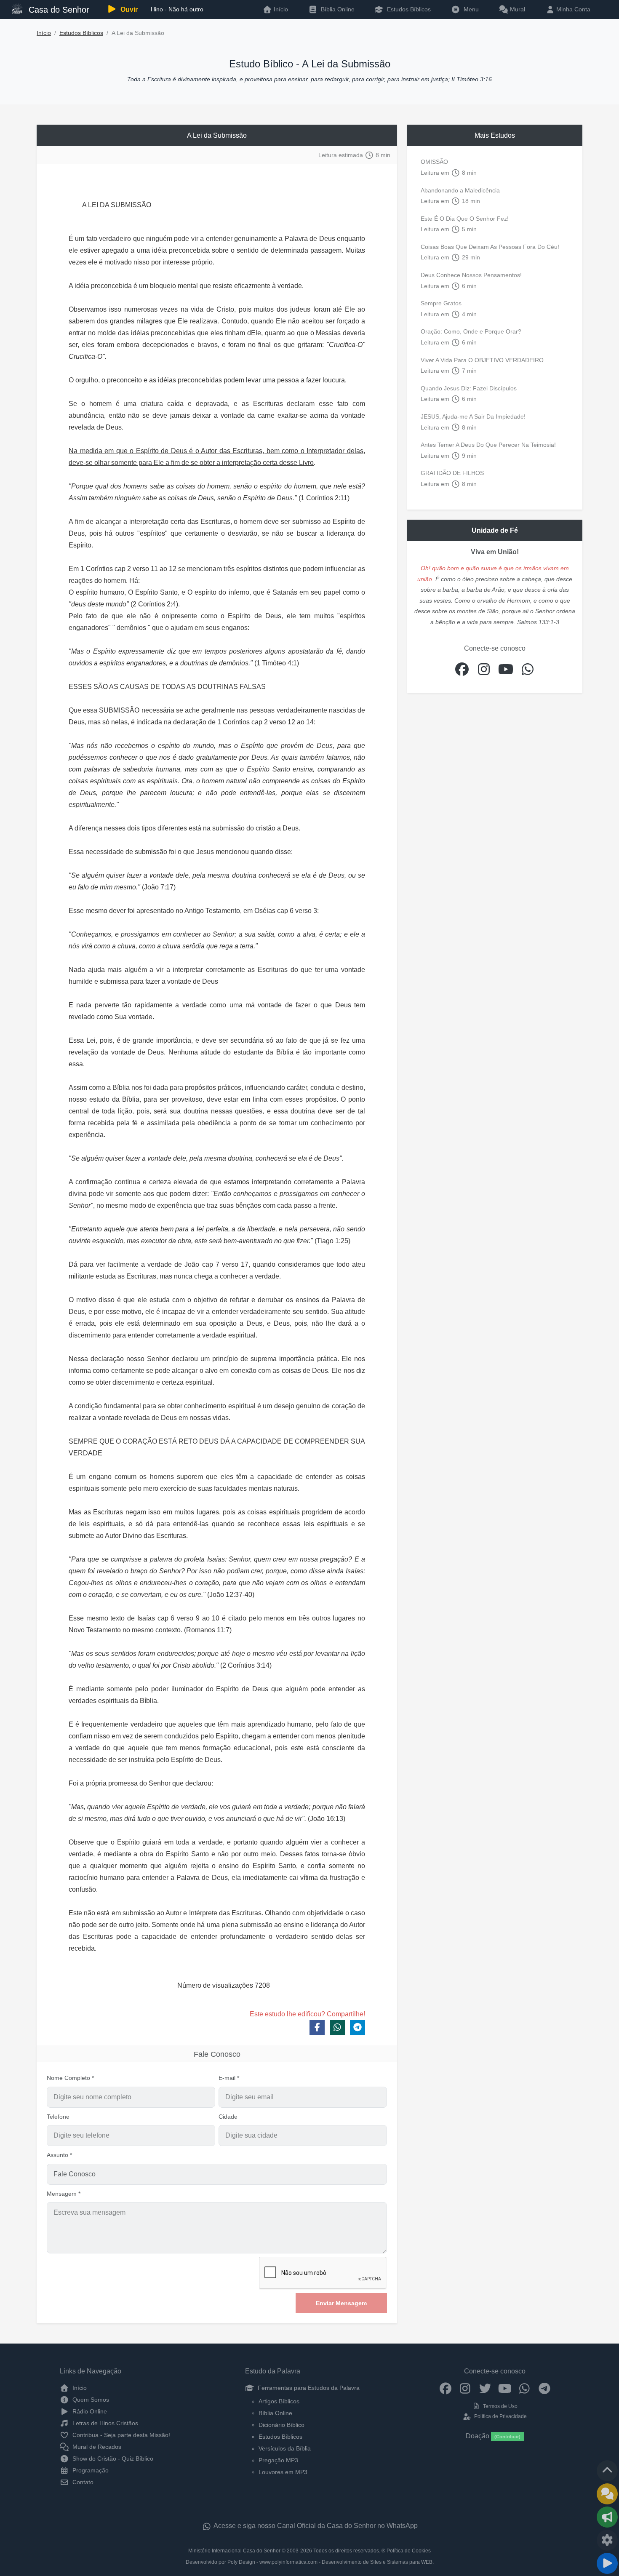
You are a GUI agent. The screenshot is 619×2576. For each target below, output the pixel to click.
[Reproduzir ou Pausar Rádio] (607, 2563)
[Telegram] (544, 2388)
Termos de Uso (500, 2406)
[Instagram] (465, 2388)
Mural (517, 9)
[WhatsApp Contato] (524, 2388)
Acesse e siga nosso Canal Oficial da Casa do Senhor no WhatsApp (315, 2526)
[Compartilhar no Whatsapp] (337, 2028)
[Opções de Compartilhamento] (607, 2517)
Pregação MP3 (278, 2460)
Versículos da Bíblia (285, 2448)
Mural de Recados (96, 2447)
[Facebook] (445, 2388)
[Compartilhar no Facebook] (317, 2028)
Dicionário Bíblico (281, 2425)
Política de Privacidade (500, 2416)
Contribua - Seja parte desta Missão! (120, 2435)
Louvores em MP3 (283, 2472)
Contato (82, 2482)
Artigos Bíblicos (279, 2401)
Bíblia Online (337, 9)
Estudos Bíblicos (408, 9)
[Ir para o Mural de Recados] (607, 2494)
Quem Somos (90, 2400)
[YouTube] (505, 2388)
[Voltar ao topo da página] (607, 2471)
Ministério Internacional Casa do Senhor (234, 2551)
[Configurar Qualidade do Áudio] (607, 2540)
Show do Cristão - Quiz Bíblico (112, 2459)
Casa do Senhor (58, 10)
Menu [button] (470, 9)
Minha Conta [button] (572, 9)
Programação (90, 2470)
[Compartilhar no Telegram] (358, 2028)
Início (44, 33)
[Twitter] (485, 2388)
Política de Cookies (409, 2551)
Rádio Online (89, 2411)
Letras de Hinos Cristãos (104, 2423)
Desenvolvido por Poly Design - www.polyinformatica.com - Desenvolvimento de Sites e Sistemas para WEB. (310, 2562)
